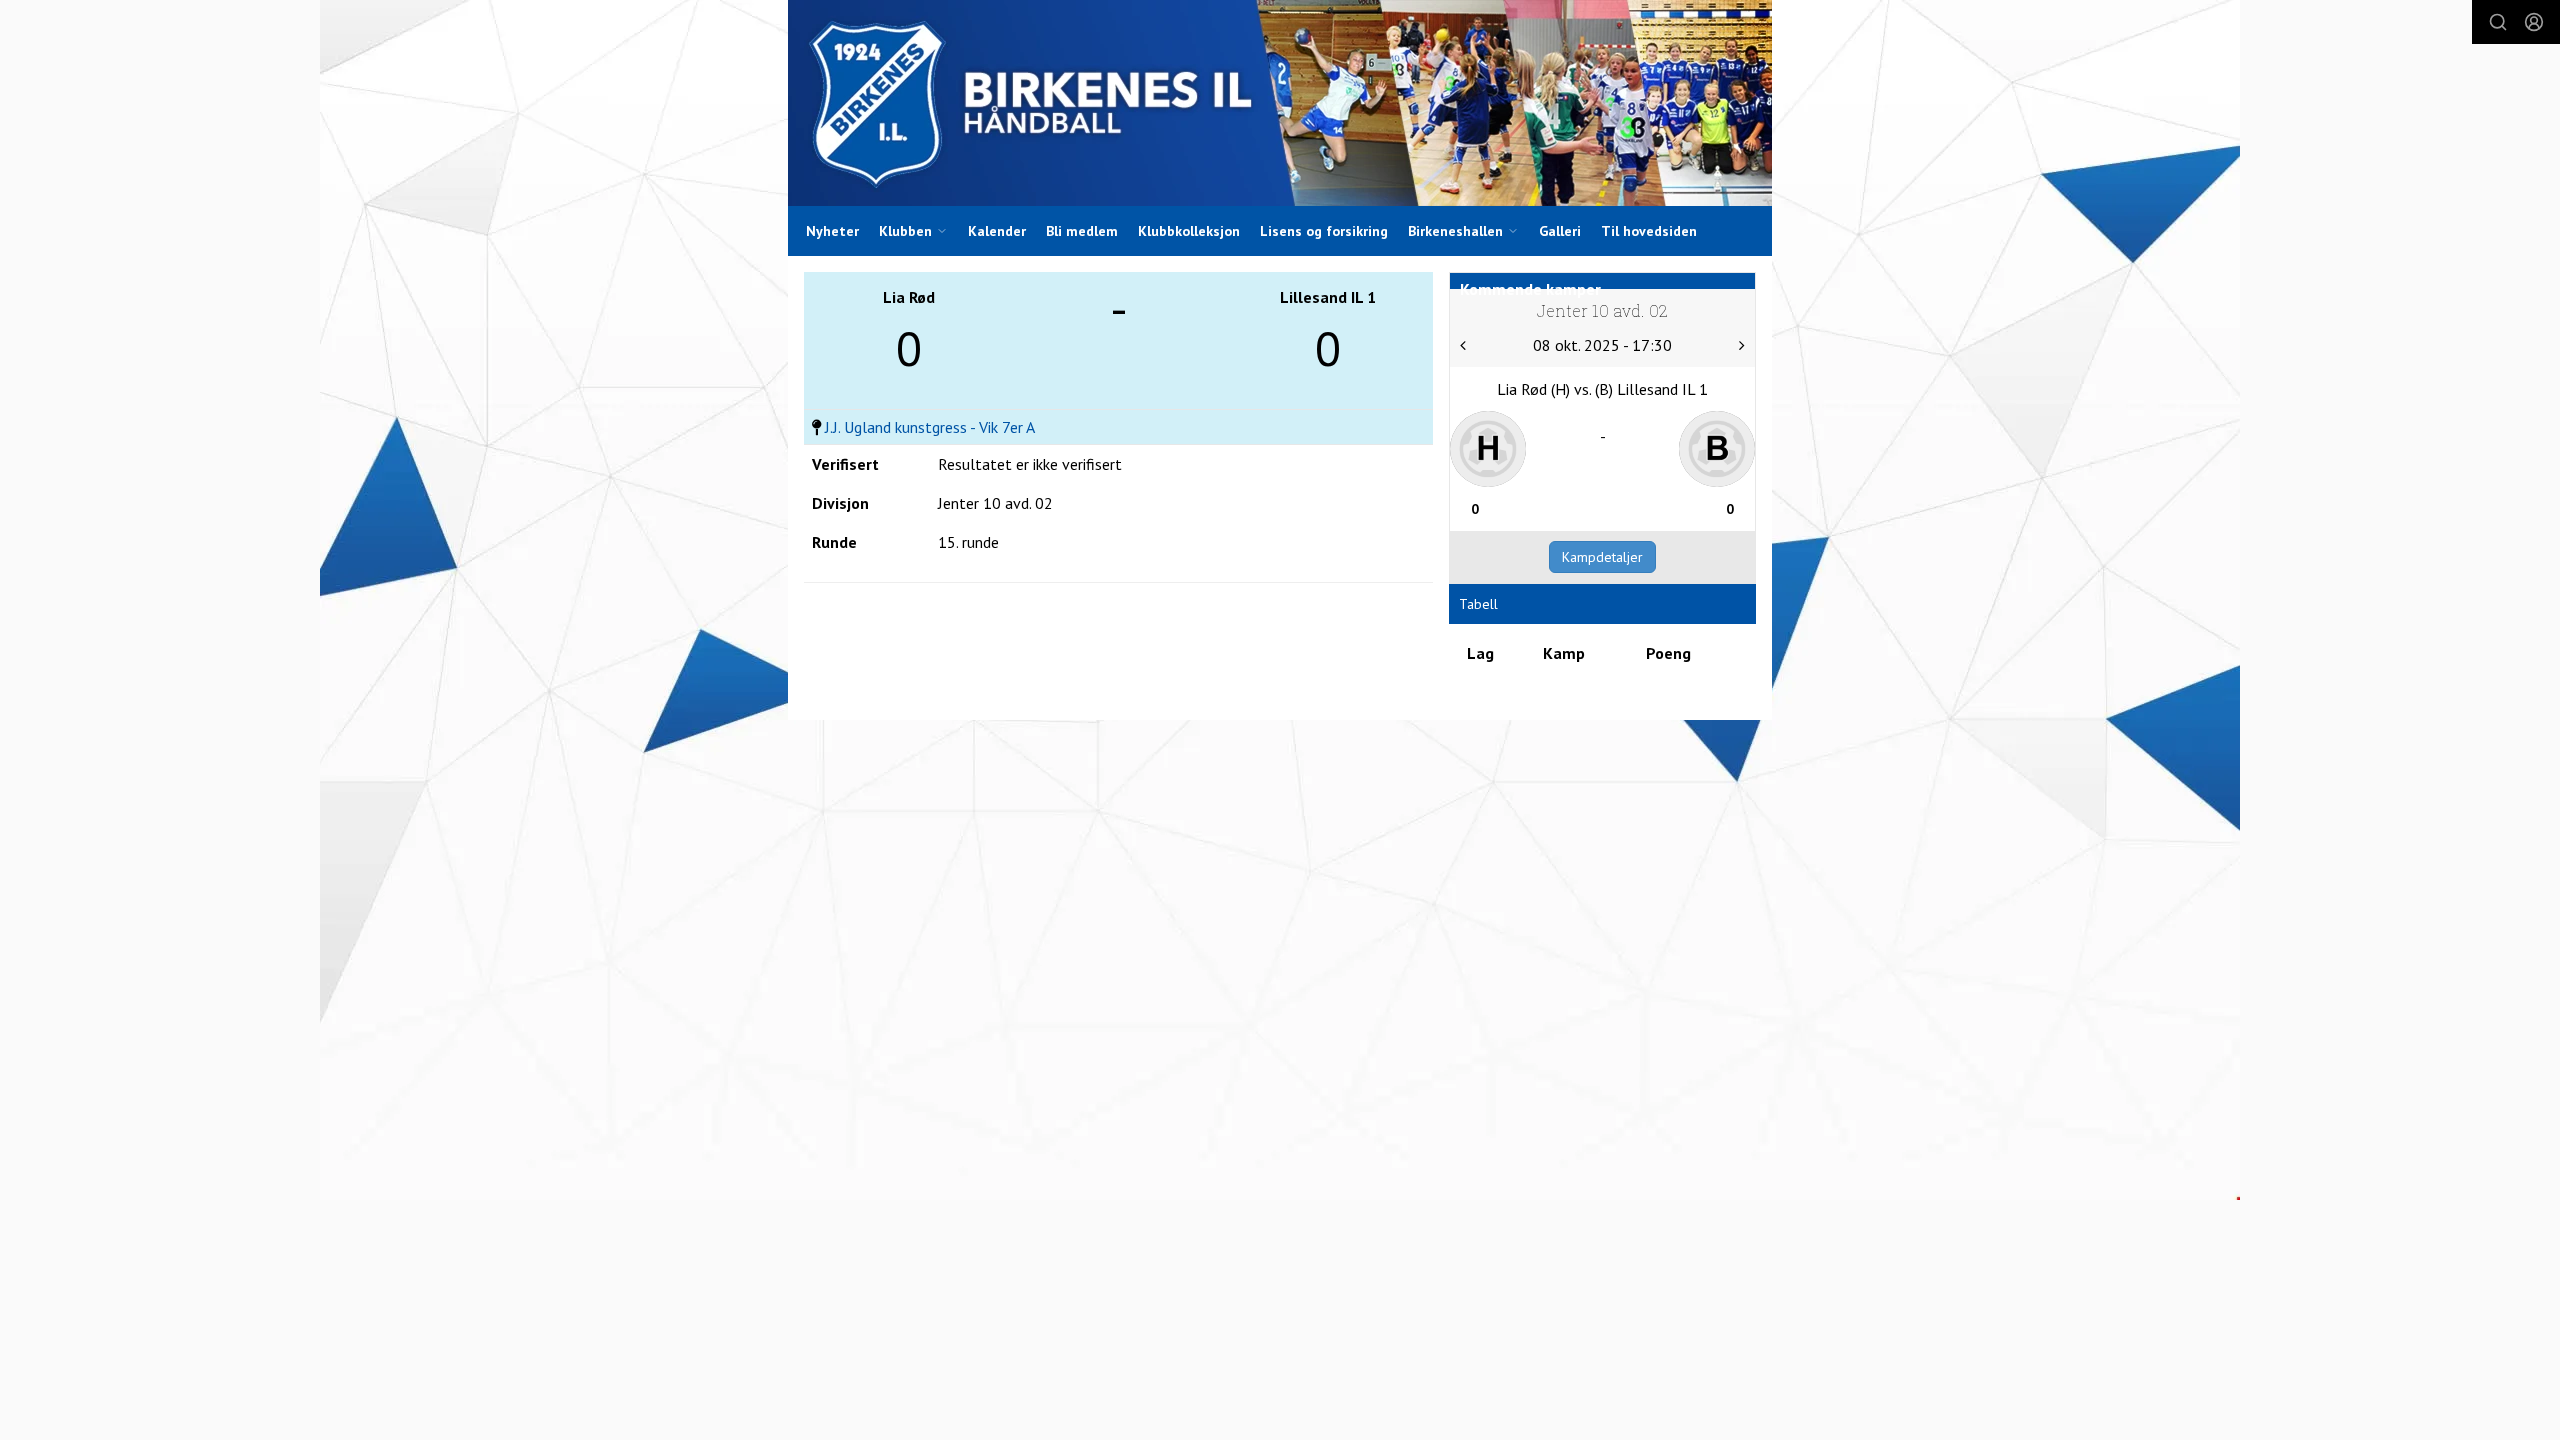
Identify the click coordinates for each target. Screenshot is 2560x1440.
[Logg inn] (2534, 22)
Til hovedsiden (1649, 231)
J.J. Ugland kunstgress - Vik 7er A (930, 427)
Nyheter (832, 231)
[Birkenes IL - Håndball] (1280, 103)
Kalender (997, 231)
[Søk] (2498, 22)
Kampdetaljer (1602, 557)
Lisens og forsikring (1324, 231)
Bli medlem (1082, 231)
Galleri (1560, 231)
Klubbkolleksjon (1189, 231)
